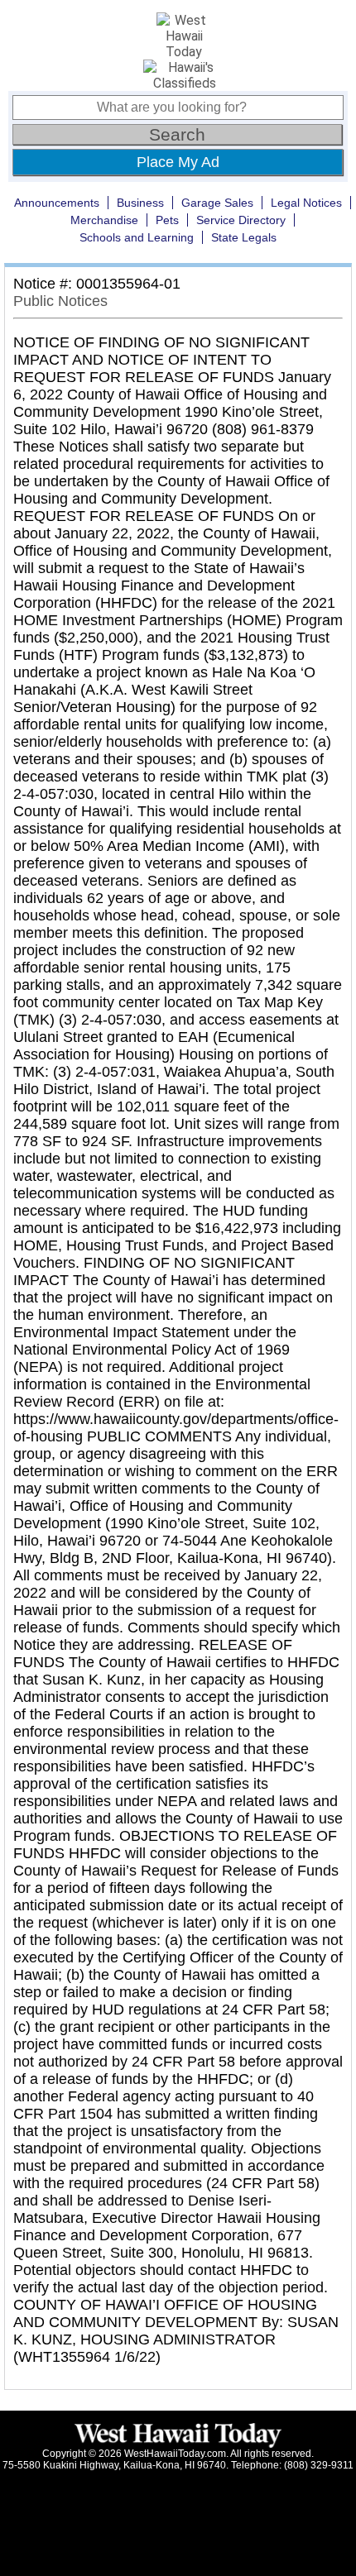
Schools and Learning (137, 237)
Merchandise (104, 220)
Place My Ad (178, 162)
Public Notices (60, 301)
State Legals (244, 237)
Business (140, 203)
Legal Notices (306, 203)
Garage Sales (217, 203)
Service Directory (241, 220)
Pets (167, 220)
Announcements (57, 203)
